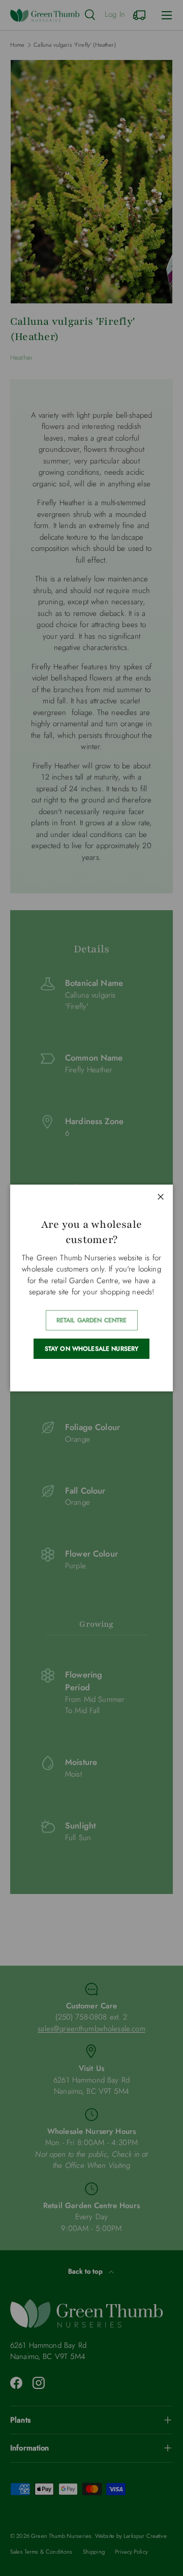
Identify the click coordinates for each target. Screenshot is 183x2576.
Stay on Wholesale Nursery (92, 1349)
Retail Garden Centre (92, 1320)
